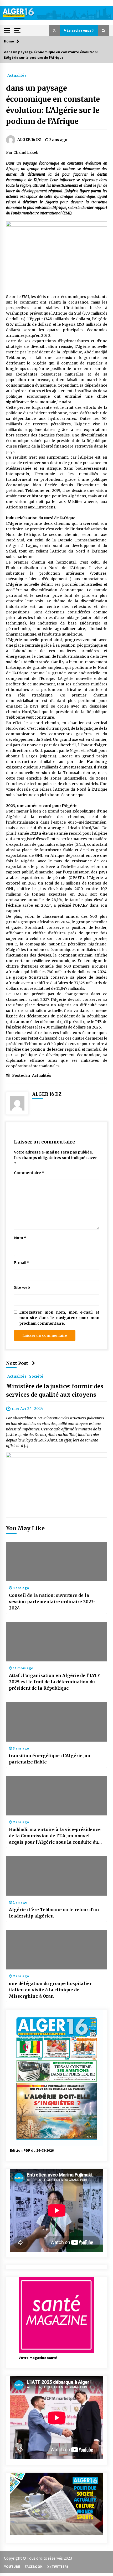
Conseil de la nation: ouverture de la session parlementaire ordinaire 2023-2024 (52, 1602)
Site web (22, 1287)
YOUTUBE (12, 2567)
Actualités (17, 75)
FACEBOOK (34, 2567)
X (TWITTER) (58, 2567)
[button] (55, 31)
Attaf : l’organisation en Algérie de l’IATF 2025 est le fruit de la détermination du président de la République (55, 1682)
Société (36, 1376)
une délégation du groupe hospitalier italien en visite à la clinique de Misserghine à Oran (50, 1990)
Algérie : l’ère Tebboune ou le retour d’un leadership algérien (54, 1913)
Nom (20, 1238)
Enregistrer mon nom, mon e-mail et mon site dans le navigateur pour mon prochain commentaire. (59, 1318)
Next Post (17, 1363)
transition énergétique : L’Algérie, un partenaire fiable (50, 1759)
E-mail (22, 1263)
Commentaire (29, 1173)
